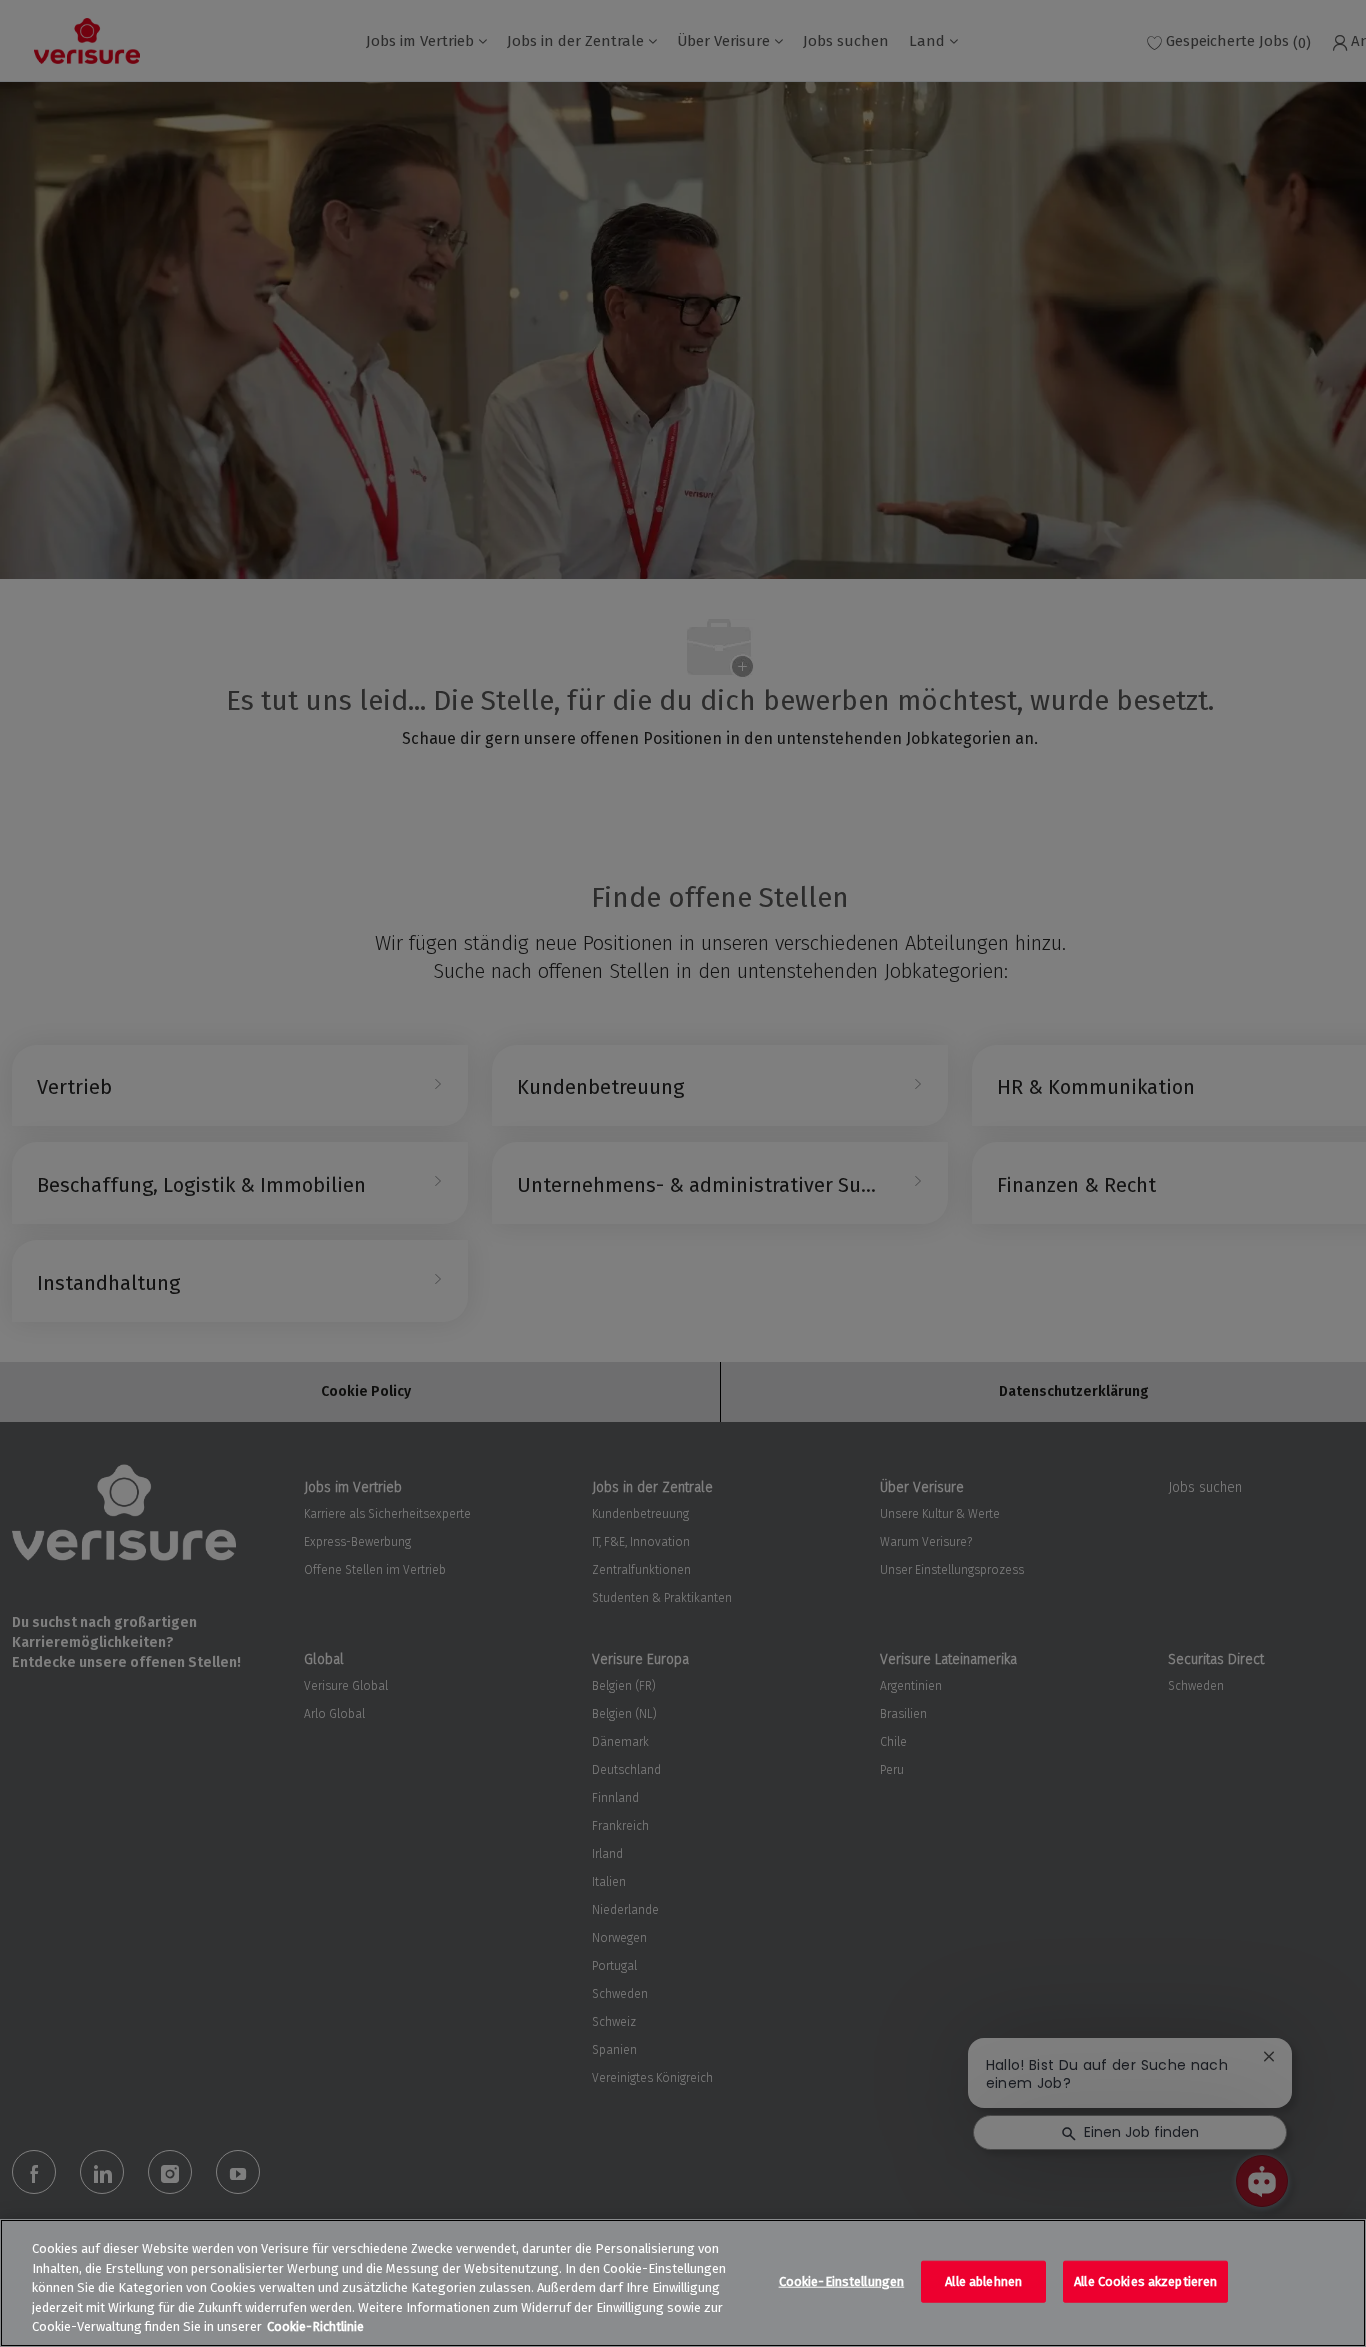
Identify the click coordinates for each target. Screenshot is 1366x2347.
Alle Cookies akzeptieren (1145, 2281)
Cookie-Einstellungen (842, 2281)
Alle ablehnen (983, 2281)
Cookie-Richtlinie (315, 2326)
